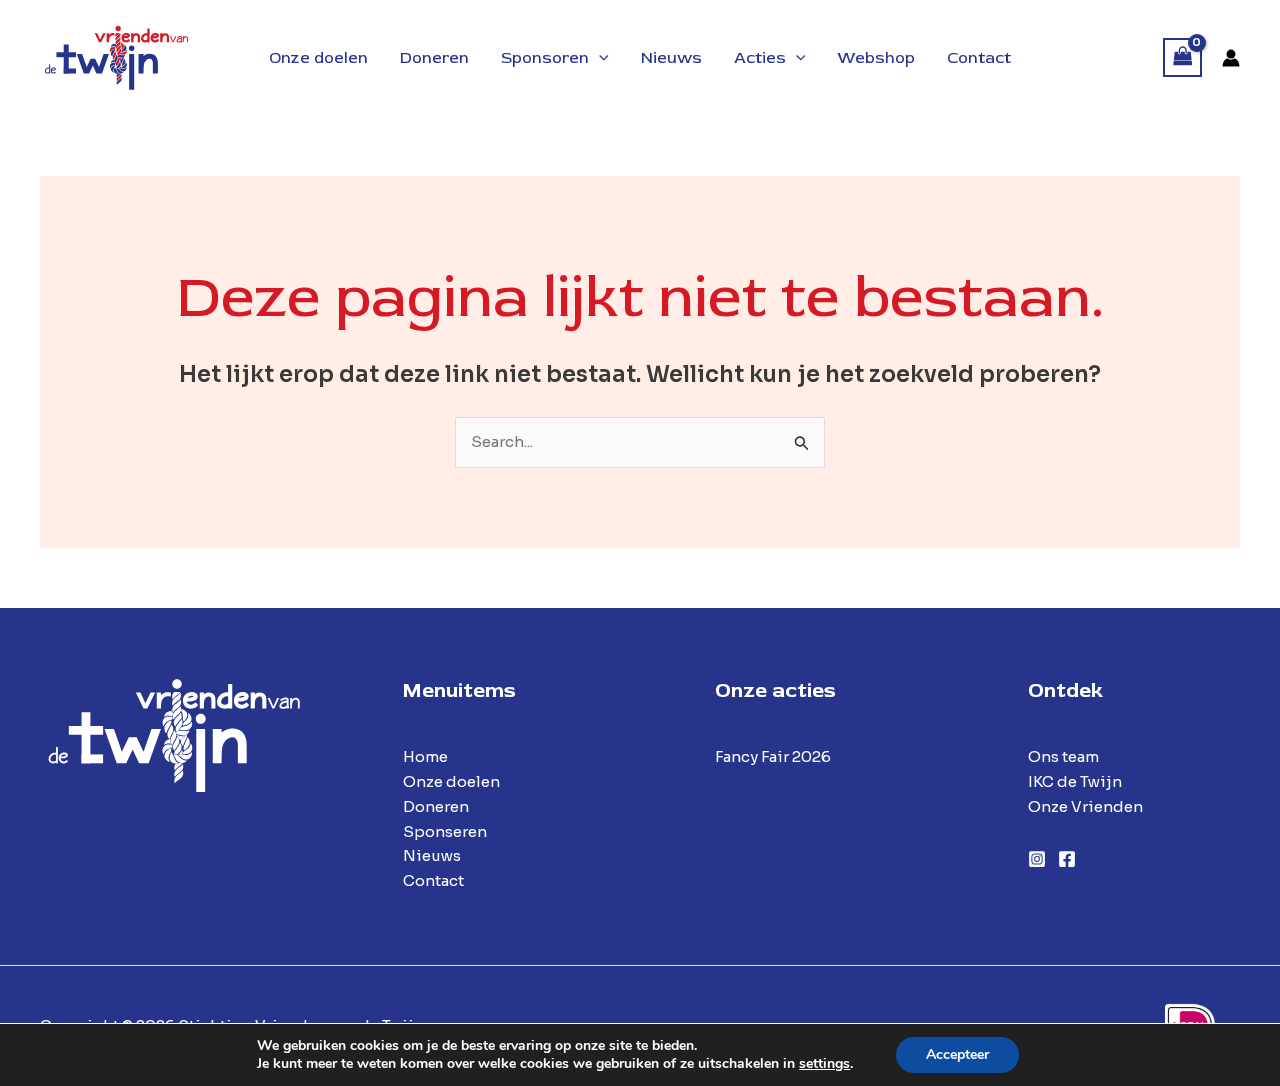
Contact (433, 880)
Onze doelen (451, 781)
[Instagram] (1037, 859)
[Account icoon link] (1231, 58)
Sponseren (445, 831)
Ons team (1063, 756)
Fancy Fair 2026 (773, 756)
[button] (599, 58)
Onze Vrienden (1085, 806)
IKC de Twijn (1075, 781)
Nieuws (432, 855)
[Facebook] (1067, 859)
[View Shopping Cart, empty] (1183, 57)
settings (824, 1064)
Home (425, 756)
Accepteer (957, 1054)
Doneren (436, 806)
